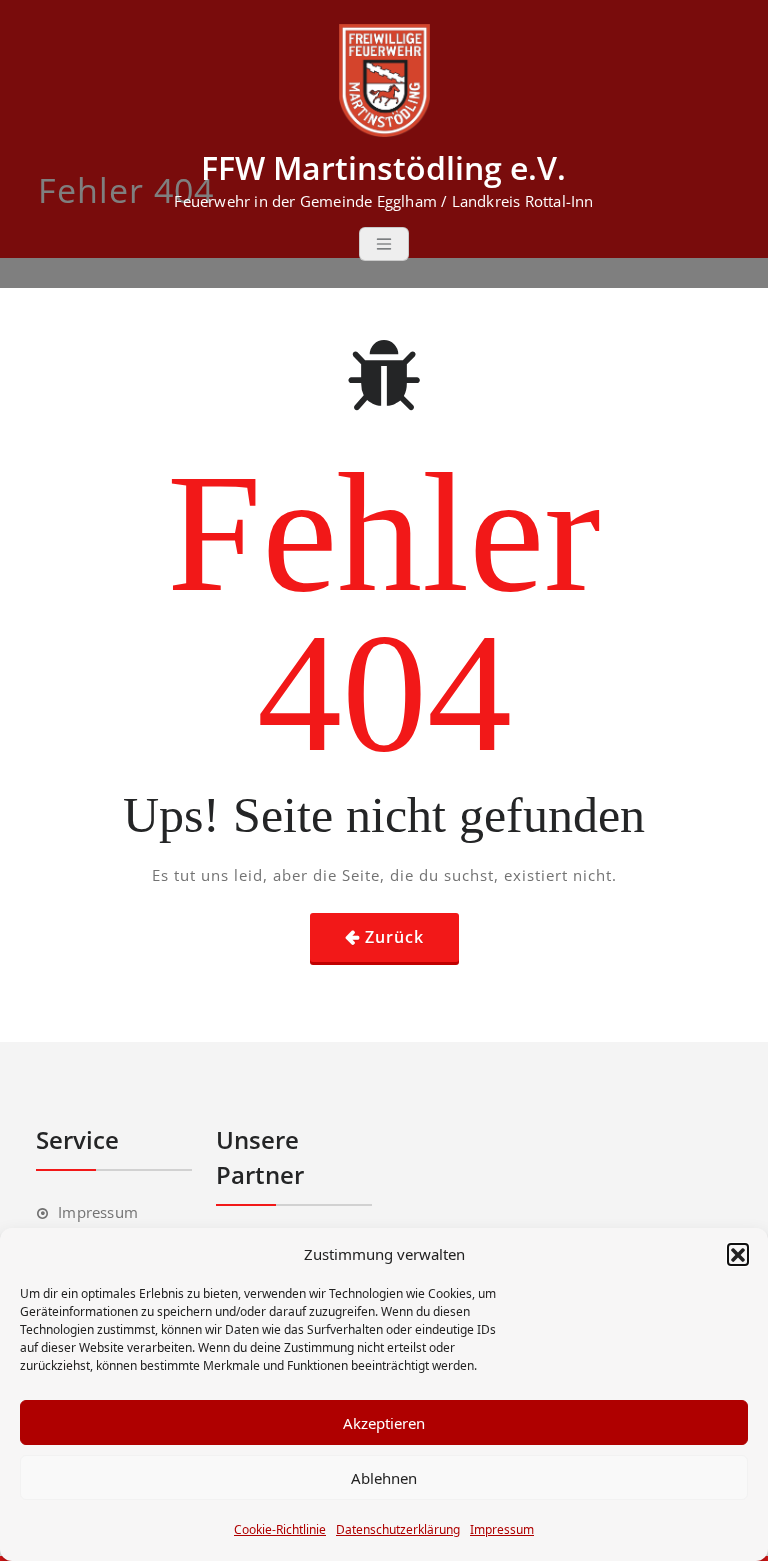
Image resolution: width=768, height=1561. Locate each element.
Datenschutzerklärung (398, 1529)
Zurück (394, 937)
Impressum (502, 1529)
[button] (738, 1254)
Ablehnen (384, 1478)
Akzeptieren (384, 1423)
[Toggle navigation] (384, 244)
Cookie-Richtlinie (280, 1529)
